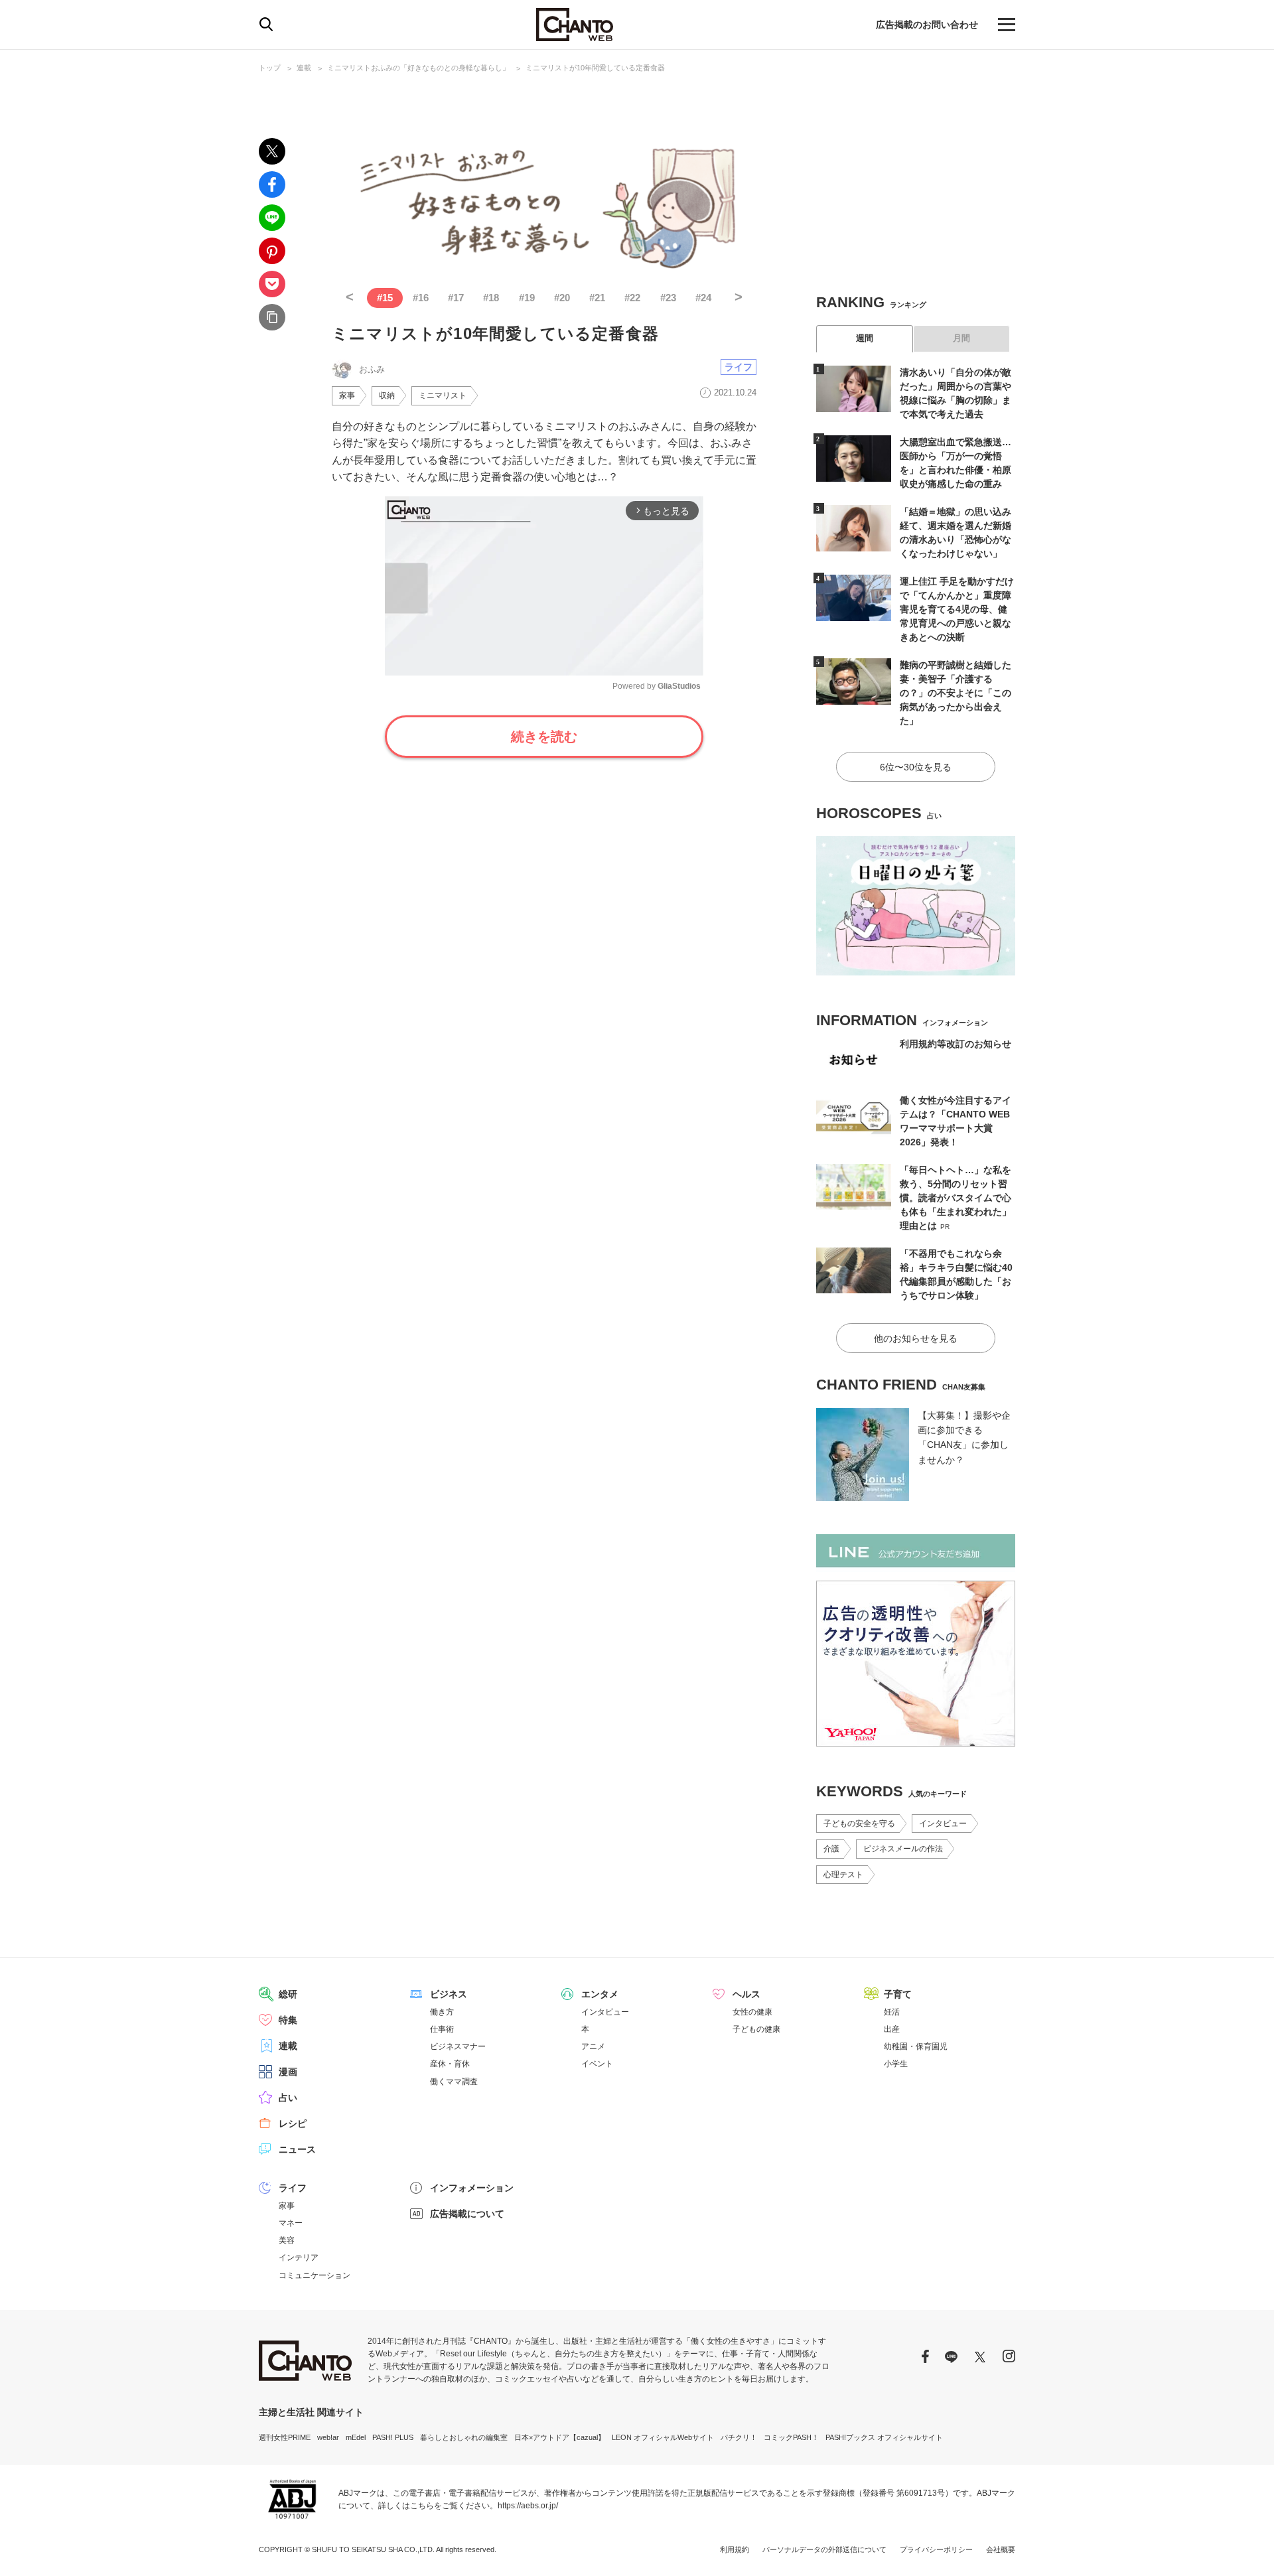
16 (421, 298)
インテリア (299, 2257)
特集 (288, 2020)
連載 (304, 68)
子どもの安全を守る (859, 1824)
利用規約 (735, 2549)
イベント (597, 2064)
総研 (288, 1994)
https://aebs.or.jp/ (528, 2506)
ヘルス (746, 1994)
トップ (270, 68)
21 (597, 298)
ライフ (739, 367)
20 (562, 298)
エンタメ (600, 1994)
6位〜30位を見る (916, 767)
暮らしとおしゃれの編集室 (464, 2437)
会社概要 (1001, 2549)
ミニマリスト (443, 395)
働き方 (442, 2012)
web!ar (328, 2437)
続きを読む (544, 737)
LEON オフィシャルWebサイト (663, 2437)
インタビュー (943, 1824)
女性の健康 (752, 2012)
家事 (347, 395)
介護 (831, 1849)
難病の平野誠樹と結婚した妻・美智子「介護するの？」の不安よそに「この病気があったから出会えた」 (955, 693)
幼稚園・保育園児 (916, 2046)
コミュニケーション (315, 2275)
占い (288, 2098)
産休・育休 (450, 2064)
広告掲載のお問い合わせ (927, 25)
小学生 (896, 2064)
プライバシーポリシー (936, 2549)
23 (668, 298)
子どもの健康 (756, 2029)
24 (703, 298)
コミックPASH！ (791, 2437)
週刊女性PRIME (285, 2437)
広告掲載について (467, 2214)
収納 (387, 395)
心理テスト (843, 1875)
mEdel (356, 2437)
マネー (291, 2223)
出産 (892, 2029)
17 (456, 298)
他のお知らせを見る (916, 1338)
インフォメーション (472, 2188)
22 (632, 298)
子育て (898, 1994)
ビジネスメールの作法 (903, 1849)
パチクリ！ (739, 2437)
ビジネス (449, 1994)
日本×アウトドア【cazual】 (560, 2437)
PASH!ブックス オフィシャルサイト (884, 2437)
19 (527, 298)
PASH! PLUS (393, 2437)
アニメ (593, 2046)
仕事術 (442, 2029)
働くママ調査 (454, 2082)
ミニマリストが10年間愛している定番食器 (595, 68)
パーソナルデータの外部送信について (824, 2549)
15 (385, 298)
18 (491, 298)
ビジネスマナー (458, 2046)
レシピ (293, 2123)
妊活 (892, 2012)
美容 (287, 2240)
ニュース (297, 2149)
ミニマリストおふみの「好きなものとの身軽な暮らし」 (418, 68)
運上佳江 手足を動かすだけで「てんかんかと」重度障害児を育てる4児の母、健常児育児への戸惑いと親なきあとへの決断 (957, 609)
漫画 (288, 2072)
